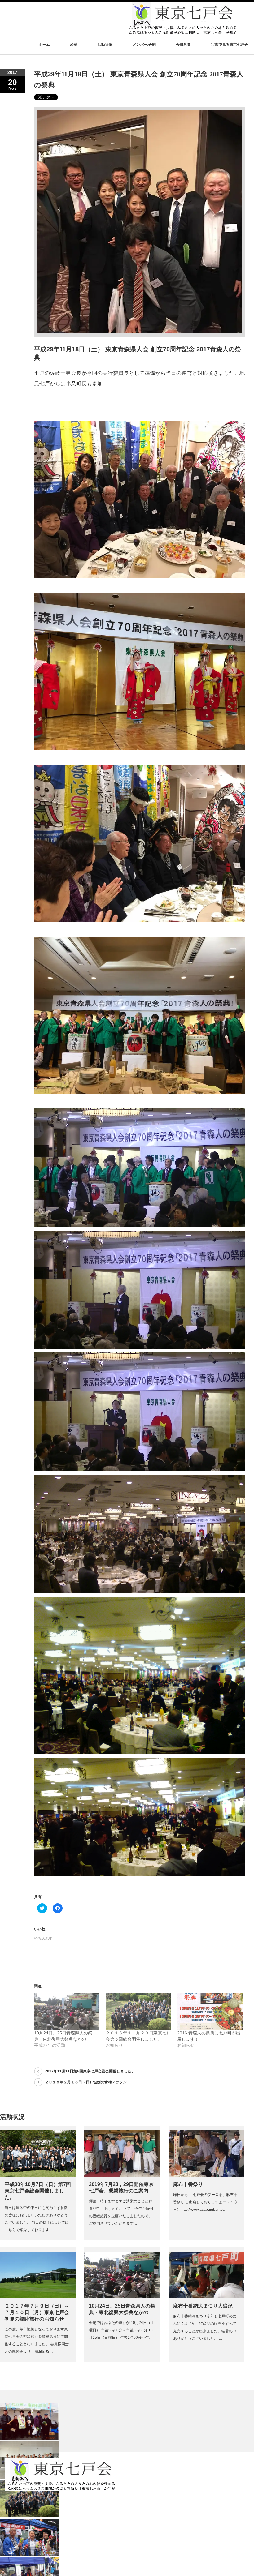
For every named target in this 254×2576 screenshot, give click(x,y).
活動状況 (105, 45)
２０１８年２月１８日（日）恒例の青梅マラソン (86, 2082)
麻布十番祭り (188, 2184)
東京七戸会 (18, 2555)
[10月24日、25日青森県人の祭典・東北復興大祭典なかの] (67, 2011)
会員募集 (183, 45)
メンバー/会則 (144, 45)
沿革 (74, 45)
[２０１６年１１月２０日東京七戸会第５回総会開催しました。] (138, 2011)
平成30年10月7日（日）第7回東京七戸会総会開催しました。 (38, 2191)
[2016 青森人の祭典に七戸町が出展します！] (210, 2011)
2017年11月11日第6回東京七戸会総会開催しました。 (90, 2071)
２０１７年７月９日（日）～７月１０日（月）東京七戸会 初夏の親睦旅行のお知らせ (37, 2312)
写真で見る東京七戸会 (230, 45)
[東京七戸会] (182, 31)
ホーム (44, 45)
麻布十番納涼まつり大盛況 (203, 2306)
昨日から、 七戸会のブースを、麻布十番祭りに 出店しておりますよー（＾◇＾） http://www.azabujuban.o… (205, 2202)
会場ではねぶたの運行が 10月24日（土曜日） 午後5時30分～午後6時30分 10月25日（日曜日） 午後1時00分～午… (122, 2330)
